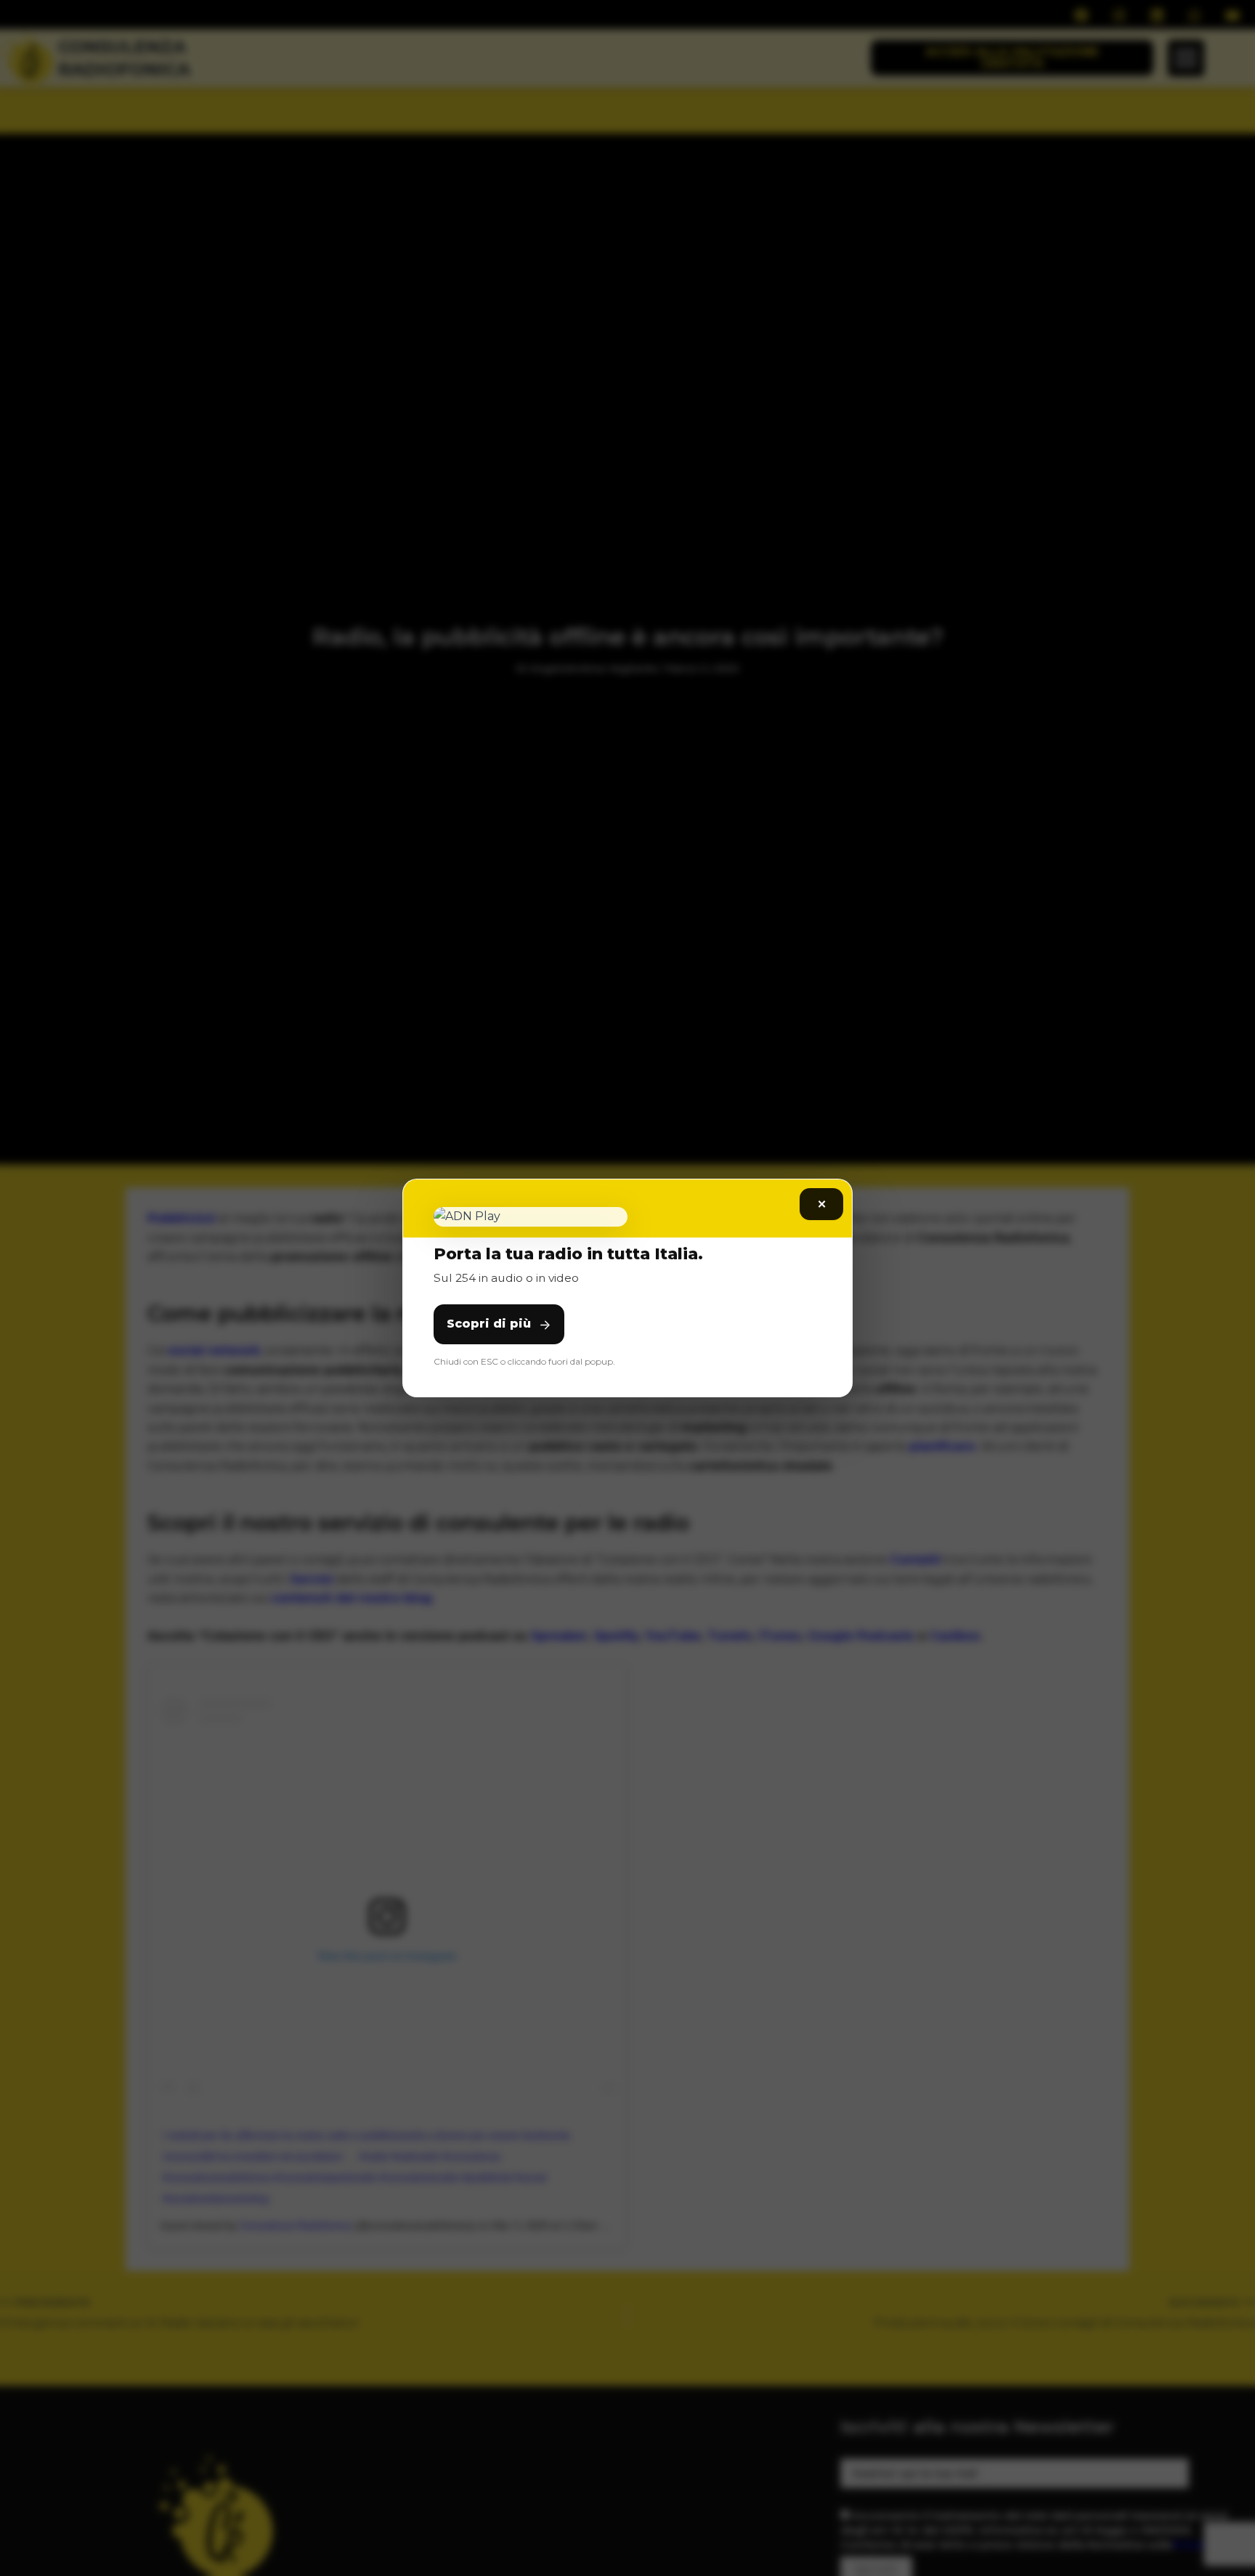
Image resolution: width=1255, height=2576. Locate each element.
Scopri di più (489, 1324)
